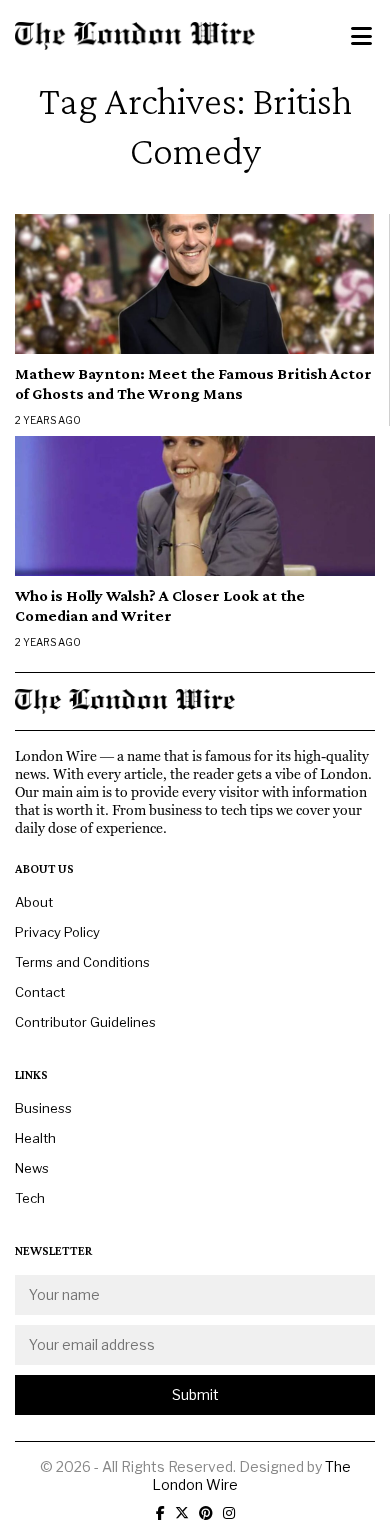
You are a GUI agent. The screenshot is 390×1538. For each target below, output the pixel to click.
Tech (30, 1198)
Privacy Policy (57, 932)
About (34, 902)
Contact (40, 992)
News (32, 1168)
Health (35, 1138)
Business (43, 1108)
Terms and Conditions (82, 962)
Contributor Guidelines (85, 1022)
